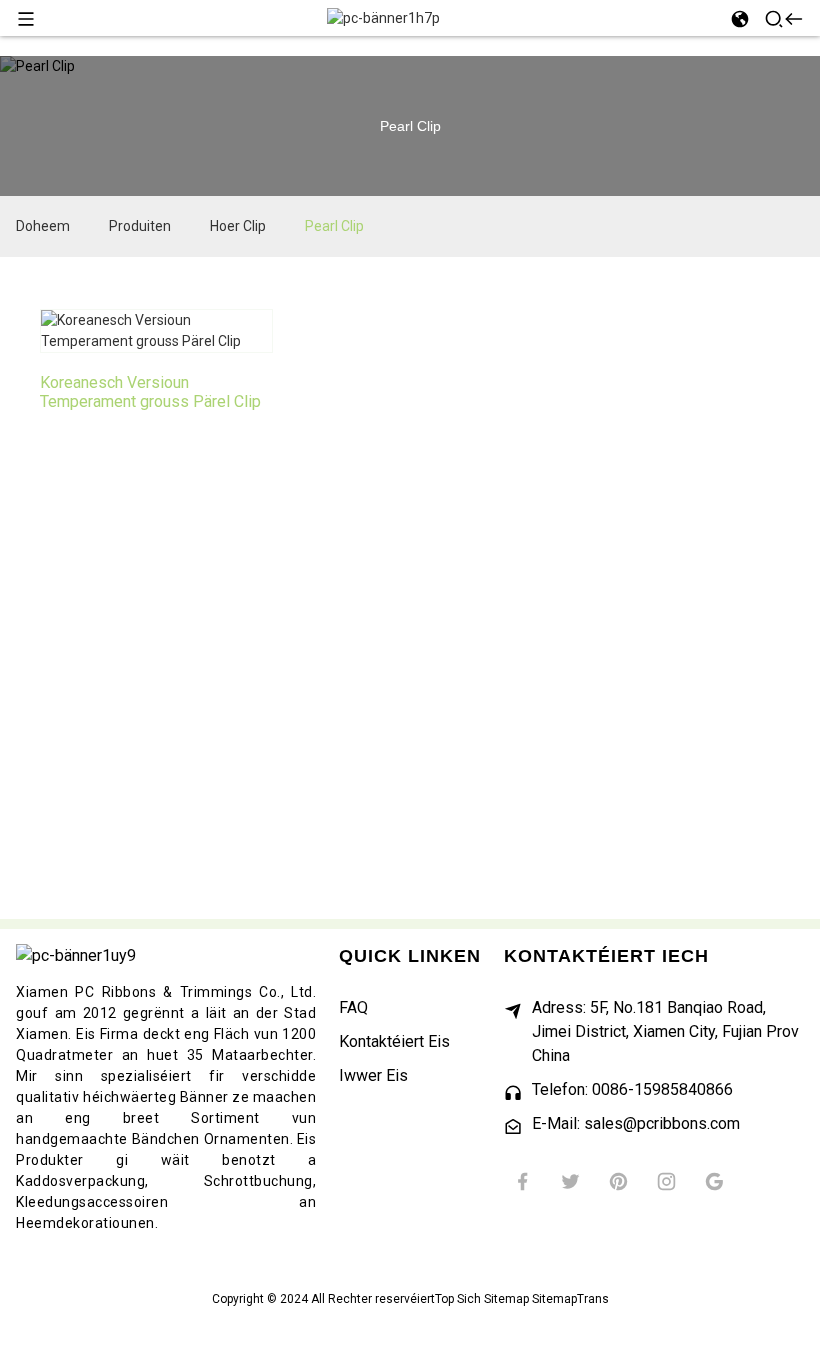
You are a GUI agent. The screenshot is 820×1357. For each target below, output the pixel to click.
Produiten (140, 226)
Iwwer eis (373, 1075)
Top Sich (458, 1299)
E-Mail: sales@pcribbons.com (636, 1123)
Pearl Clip (334, 226)
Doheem (43, 226)
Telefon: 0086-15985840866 (632, 1089)
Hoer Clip (238, 226)
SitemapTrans (570, 1299)
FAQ (353, 1007)
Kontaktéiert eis (394, 1041)
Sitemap (506, 1299)
